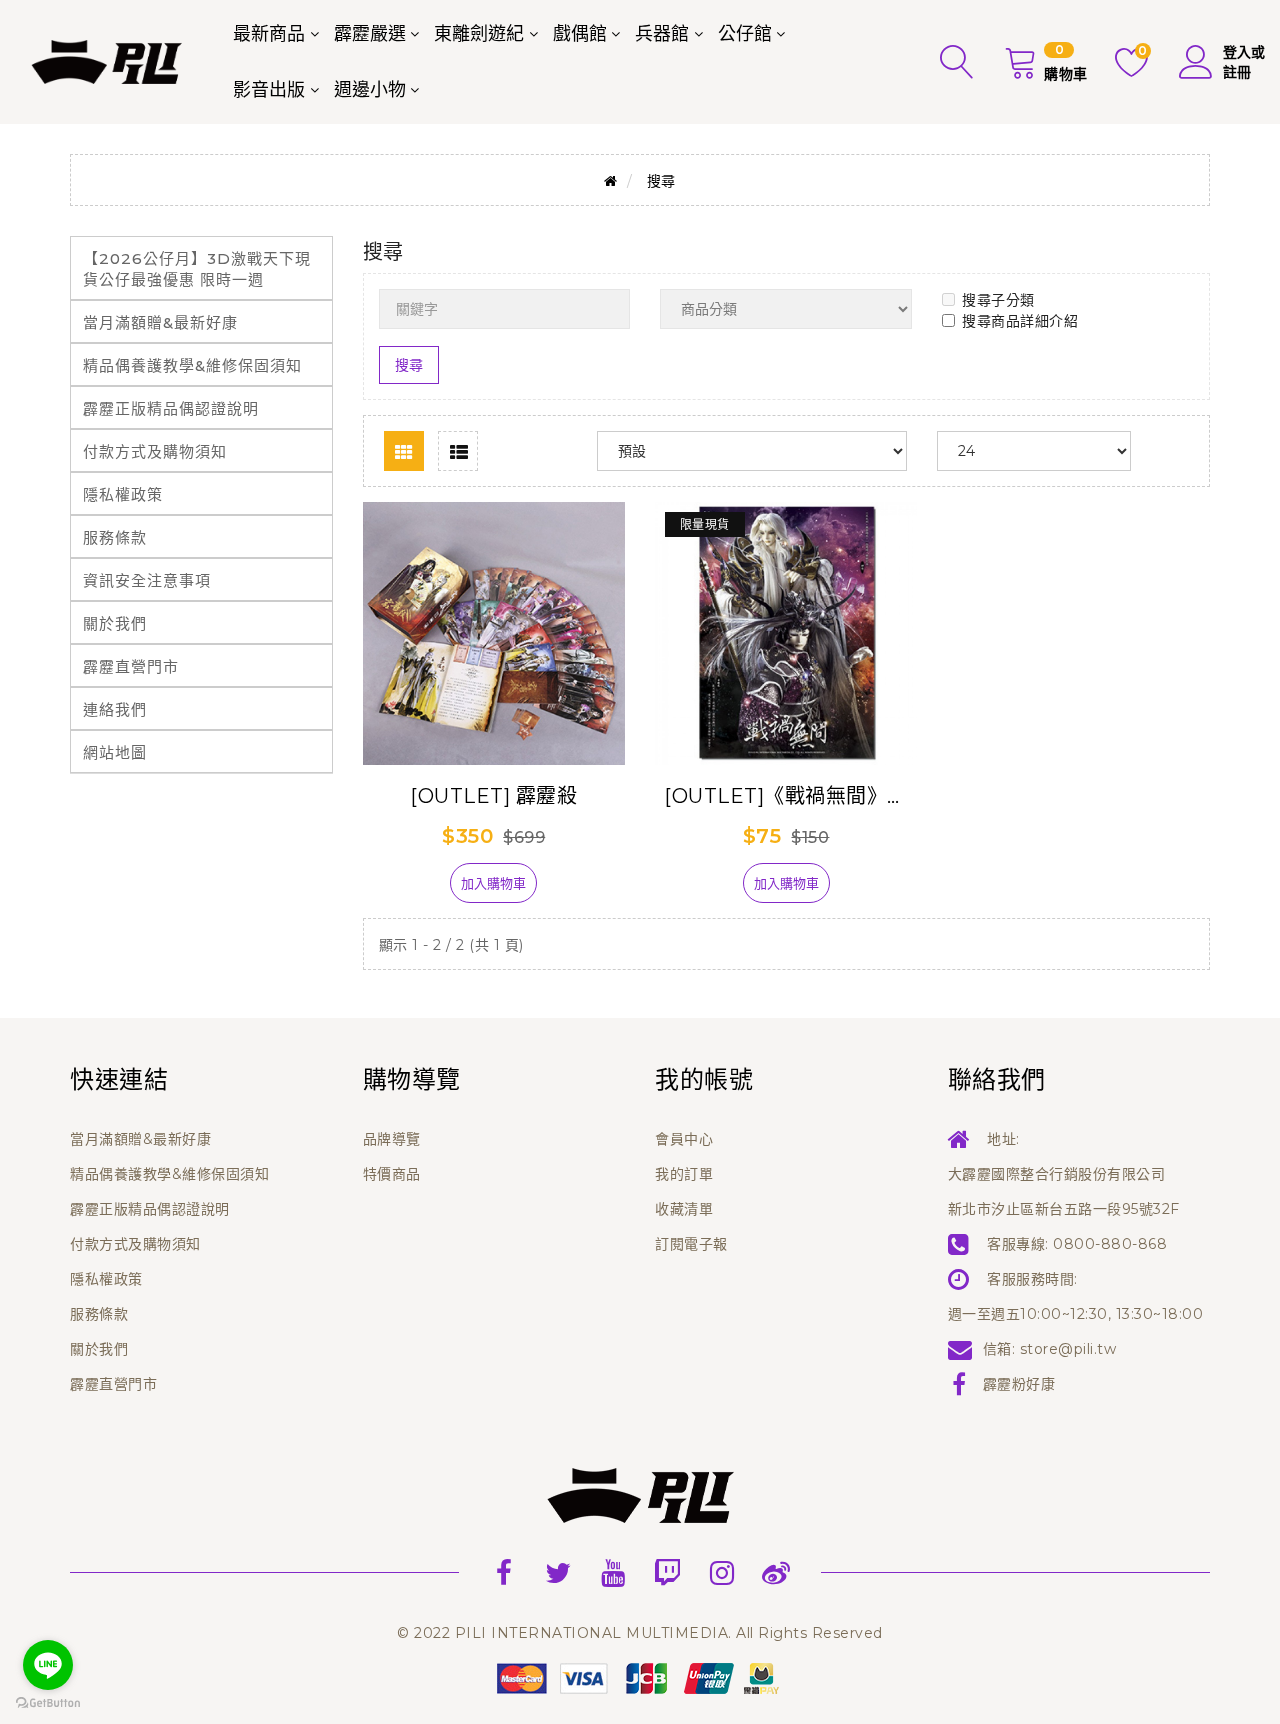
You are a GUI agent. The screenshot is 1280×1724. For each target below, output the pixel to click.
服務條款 (115, 537)
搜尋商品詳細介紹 (1020, 321)
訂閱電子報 (691, 1244)
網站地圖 (115, 752)
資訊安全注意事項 (147, 580)
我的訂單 (684, 1174)
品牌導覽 (392, 1139)
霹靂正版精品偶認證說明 (171, 408)
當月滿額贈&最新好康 (160, 322)
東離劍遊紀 (479, 34)
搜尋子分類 (998, 300)
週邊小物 (370, 90)
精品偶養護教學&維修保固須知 (192, 365)
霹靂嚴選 (370, 34)
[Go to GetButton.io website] (48, 1703)
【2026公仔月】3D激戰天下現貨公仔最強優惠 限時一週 (197, 269)
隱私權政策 (123, 494)
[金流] (640, 1677)
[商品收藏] (416, 891)
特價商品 (392, 1174)
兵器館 (662, 34)
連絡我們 (115, 709)
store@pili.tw (1068, 1349)
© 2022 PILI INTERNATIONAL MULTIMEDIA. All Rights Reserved (640, 1633)
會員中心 (684, 1139)
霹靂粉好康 (1019, 1384)
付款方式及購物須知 (155, 451)
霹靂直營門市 (131, 666)
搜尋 (661, 181)
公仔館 (745, 34)
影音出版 (269, 90)
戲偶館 (580, 34)
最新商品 (269, 34)
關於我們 (115, 623)
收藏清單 (684, 1209)
